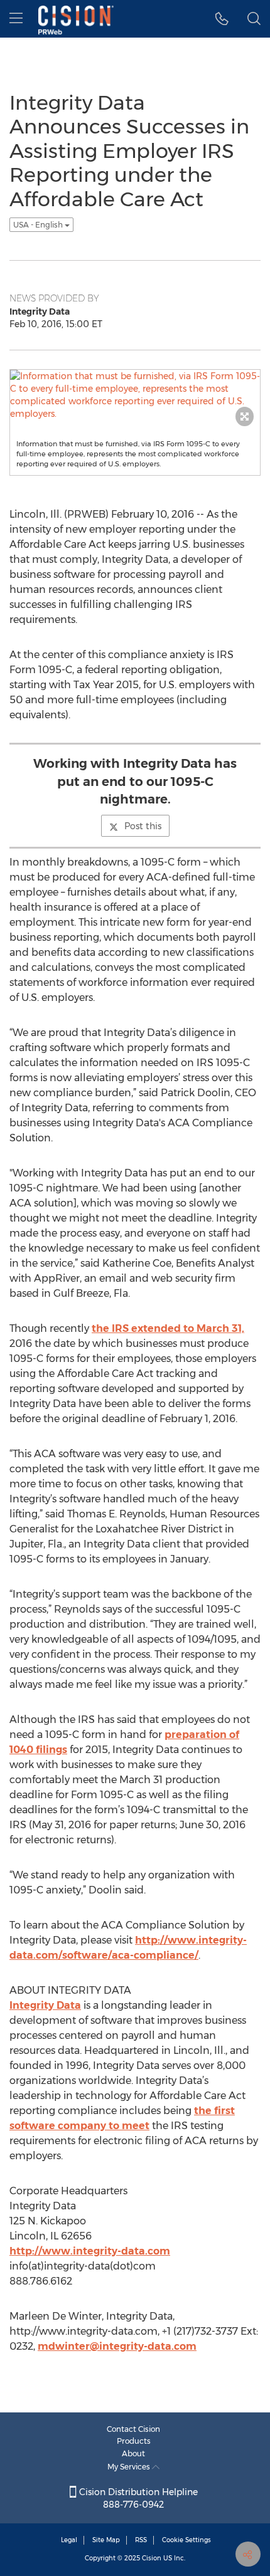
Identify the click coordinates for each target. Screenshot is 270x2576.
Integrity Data (45, 2005)
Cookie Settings (186, 2540)
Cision (152, 2558)
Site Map (106, 2540)
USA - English (39, 225)
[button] (222, 19)
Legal (69, 2540)
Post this (143, 826)
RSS (141, 2540)
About (133, 2453)
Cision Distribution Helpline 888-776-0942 (137, 2498)
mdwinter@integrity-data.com (117, 2346)
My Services (130, 2467)
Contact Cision (133, 2429)
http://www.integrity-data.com (90, 2251)
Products (134, 2441)
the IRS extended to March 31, (168, 1328)
